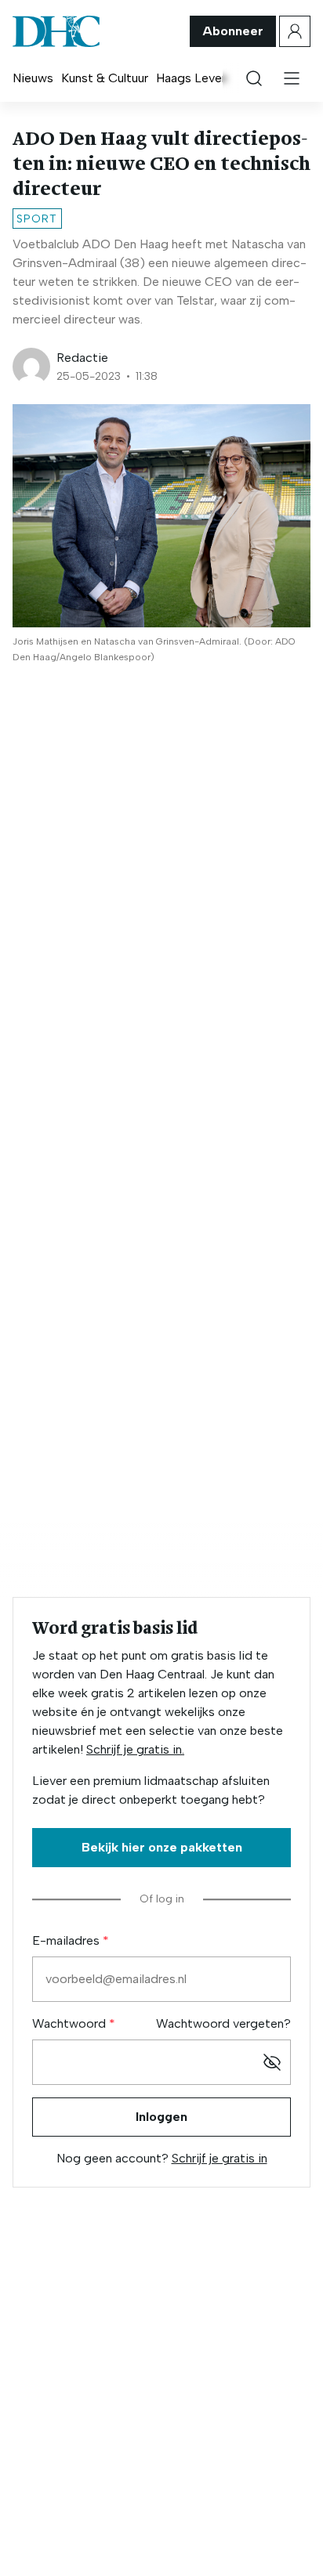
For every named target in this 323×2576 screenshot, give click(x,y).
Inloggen (161, 2117)
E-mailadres (67, 1940)
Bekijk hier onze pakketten (162, 1847)
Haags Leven (192, 78)
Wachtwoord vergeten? (223, 2023)
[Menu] (292, 78)
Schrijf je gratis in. (135, 1749)
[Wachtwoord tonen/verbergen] (272, 2062)
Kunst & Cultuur (105, 78)
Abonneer (233, 31)
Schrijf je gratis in (220, 2158)
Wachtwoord (71, 2023)
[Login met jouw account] (295, 31)
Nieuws (33, 78)
